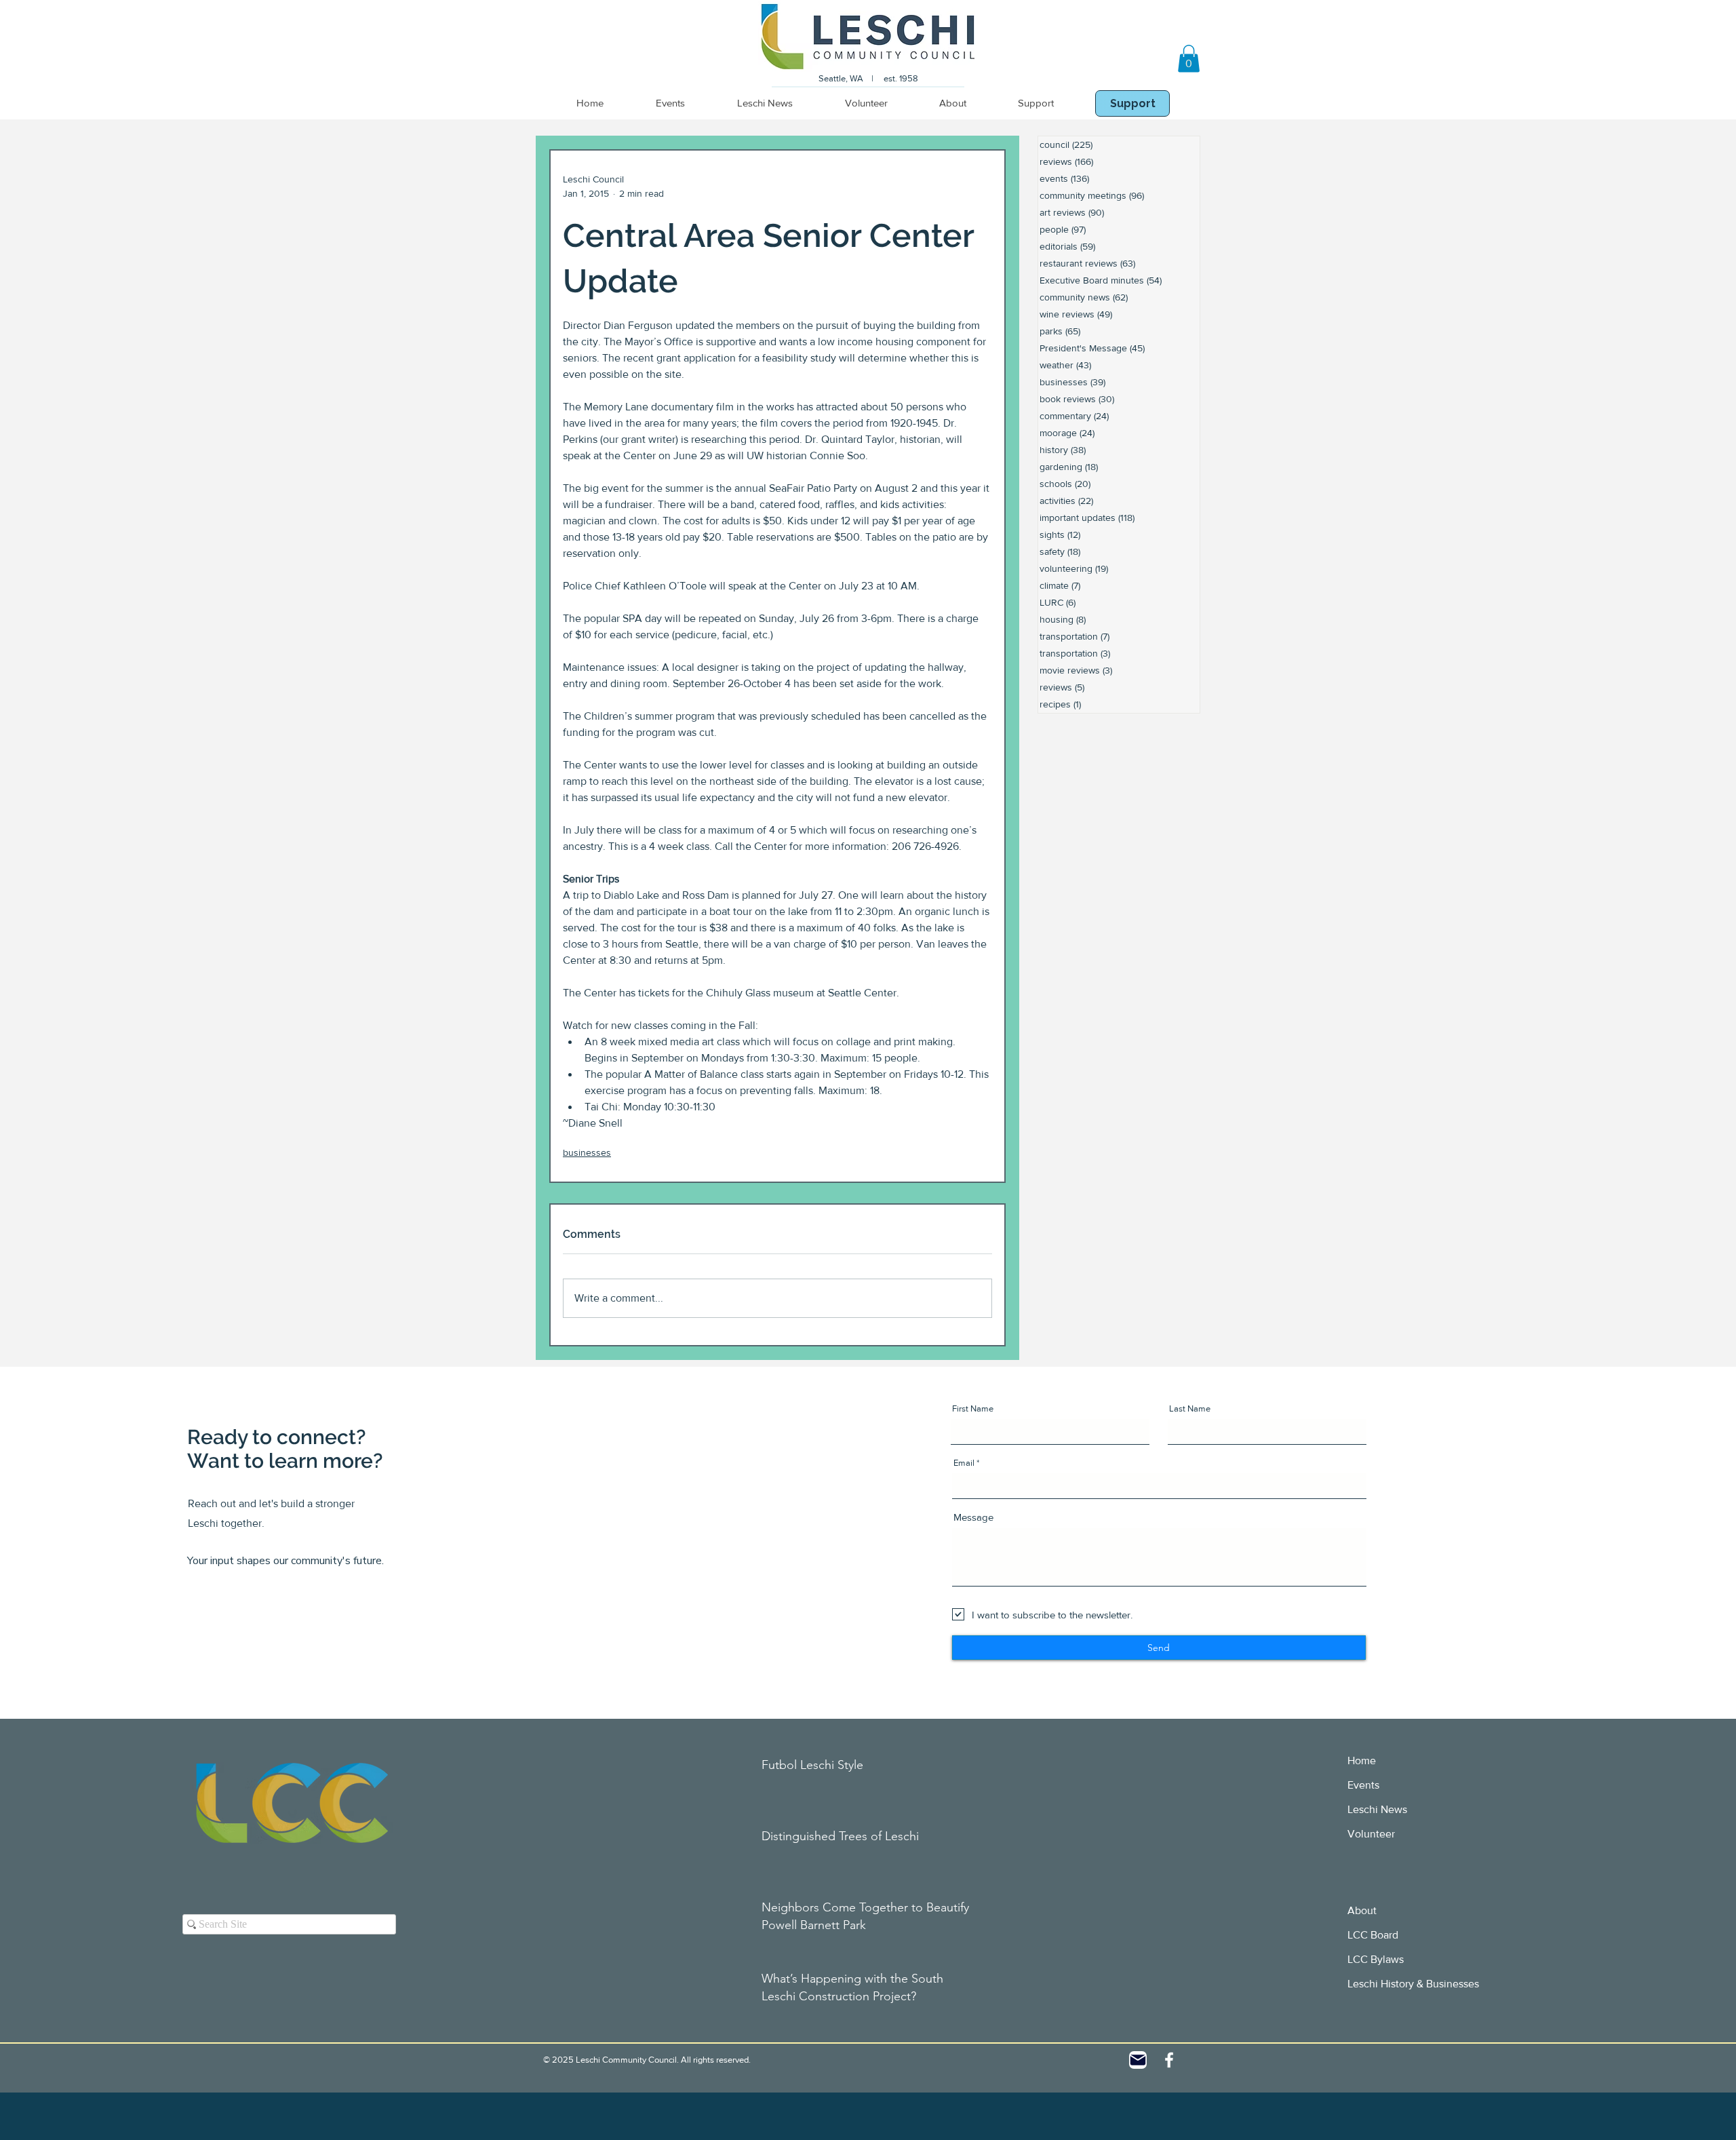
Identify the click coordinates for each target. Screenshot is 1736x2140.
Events (1363, 1785)
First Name (973, 1408)
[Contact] (1138, 2060)
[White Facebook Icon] (1169, 2060)
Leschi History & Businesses (1413, 1984)
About (1362, 1910)
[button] (1189, 59)
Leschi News (1377, 1809)
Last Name (1190, 1408)
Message (973, 1517)
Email (964, 1463)
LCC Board (1373, 1935)
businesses (587, 1152)
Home (1362, 1760)
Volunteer (1371, 1834)
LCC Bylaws (1376, 1959)
